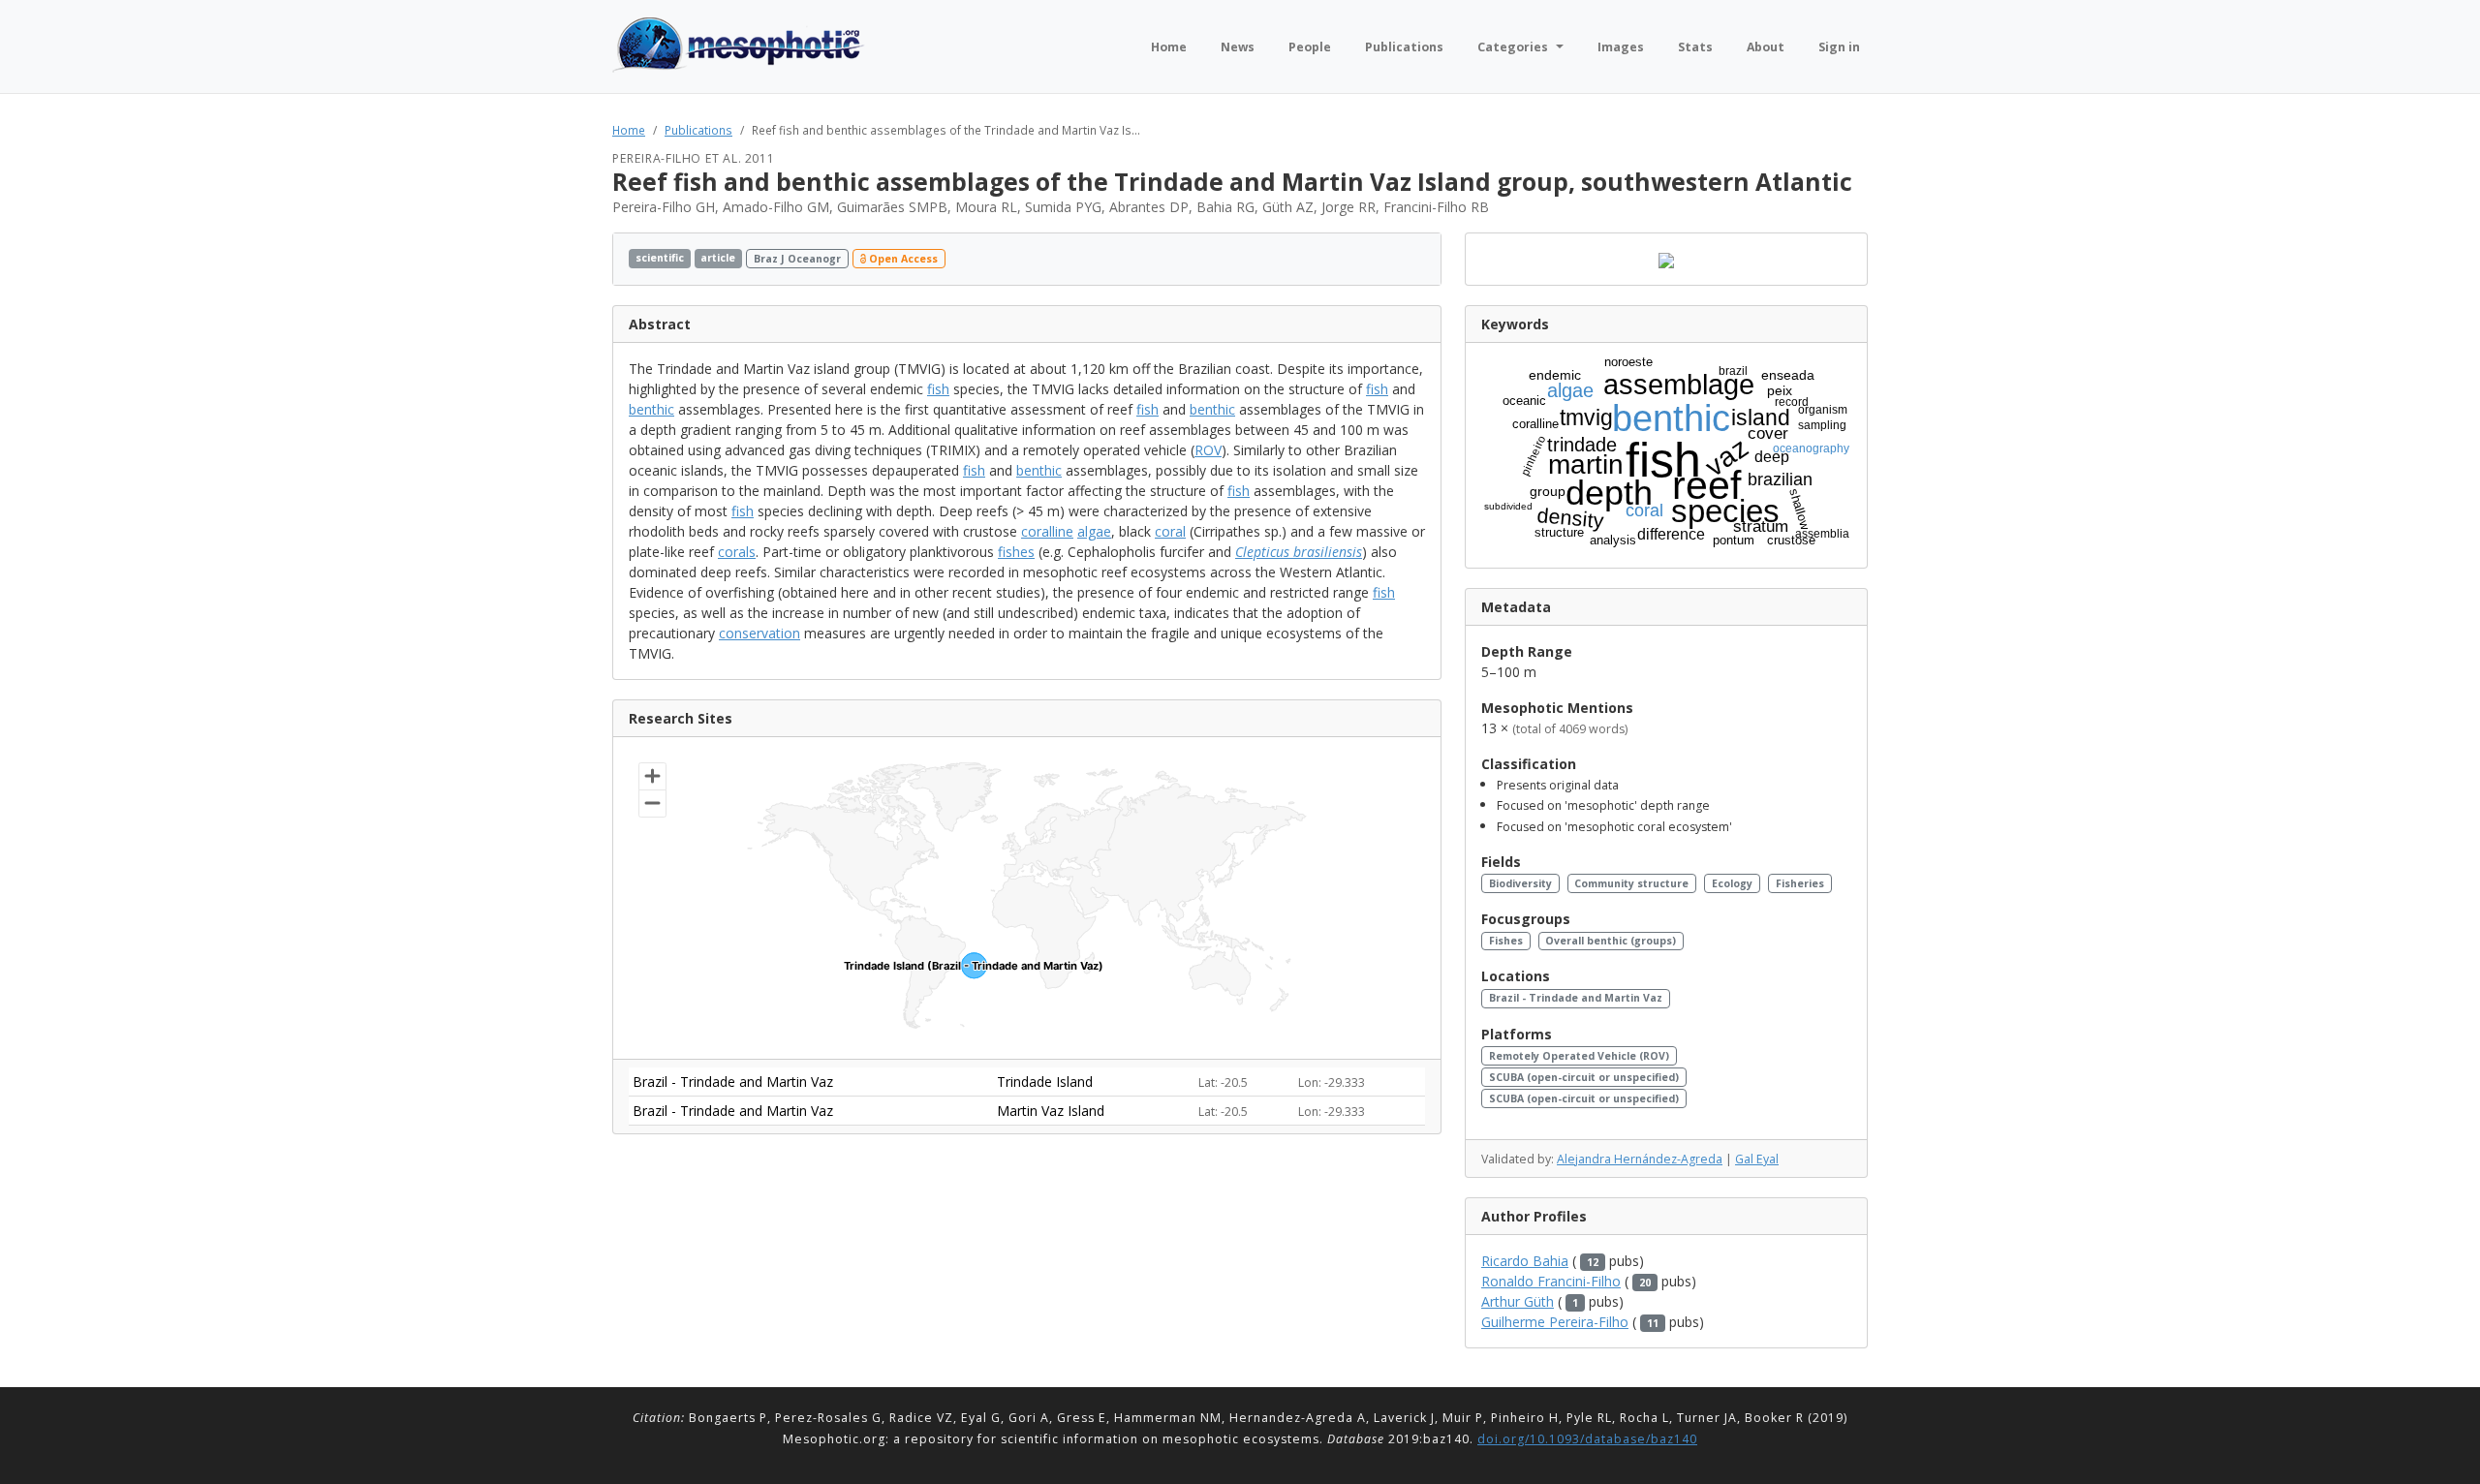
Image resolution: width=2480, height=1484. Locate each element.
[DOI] (1401, 259)
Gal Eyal (1757, 1159)
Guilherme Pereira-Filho (1555, 1322)
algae (1094, 531)
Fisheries (1800, 883)
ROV (1208, 450)
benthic (651, 409)
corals (737, 552)
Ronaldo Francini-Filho (1551, 1281)
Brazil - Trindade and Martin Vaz (1576, 998)
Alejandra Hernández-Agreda (1640, 1159)
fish (938, 389)
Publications (698, 130)
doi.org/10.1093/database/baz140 (1587, 1439)
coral (1170, 531)
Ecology (1732, 883)
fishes (1016, 552)
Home (629, 130)
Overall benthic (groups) (1611, 941)
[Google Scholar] (1420, 259)
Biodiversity (1520, 883)
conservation (759, 633)
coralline (1047, 531)
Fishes (1506, 941)
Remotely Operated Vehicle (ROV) (1579, 1056)
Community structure (1631, 883)
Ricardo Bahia (1525, 1261)
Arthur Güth (1518, 1301)
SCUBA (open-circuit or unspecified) (1584, 1077)
